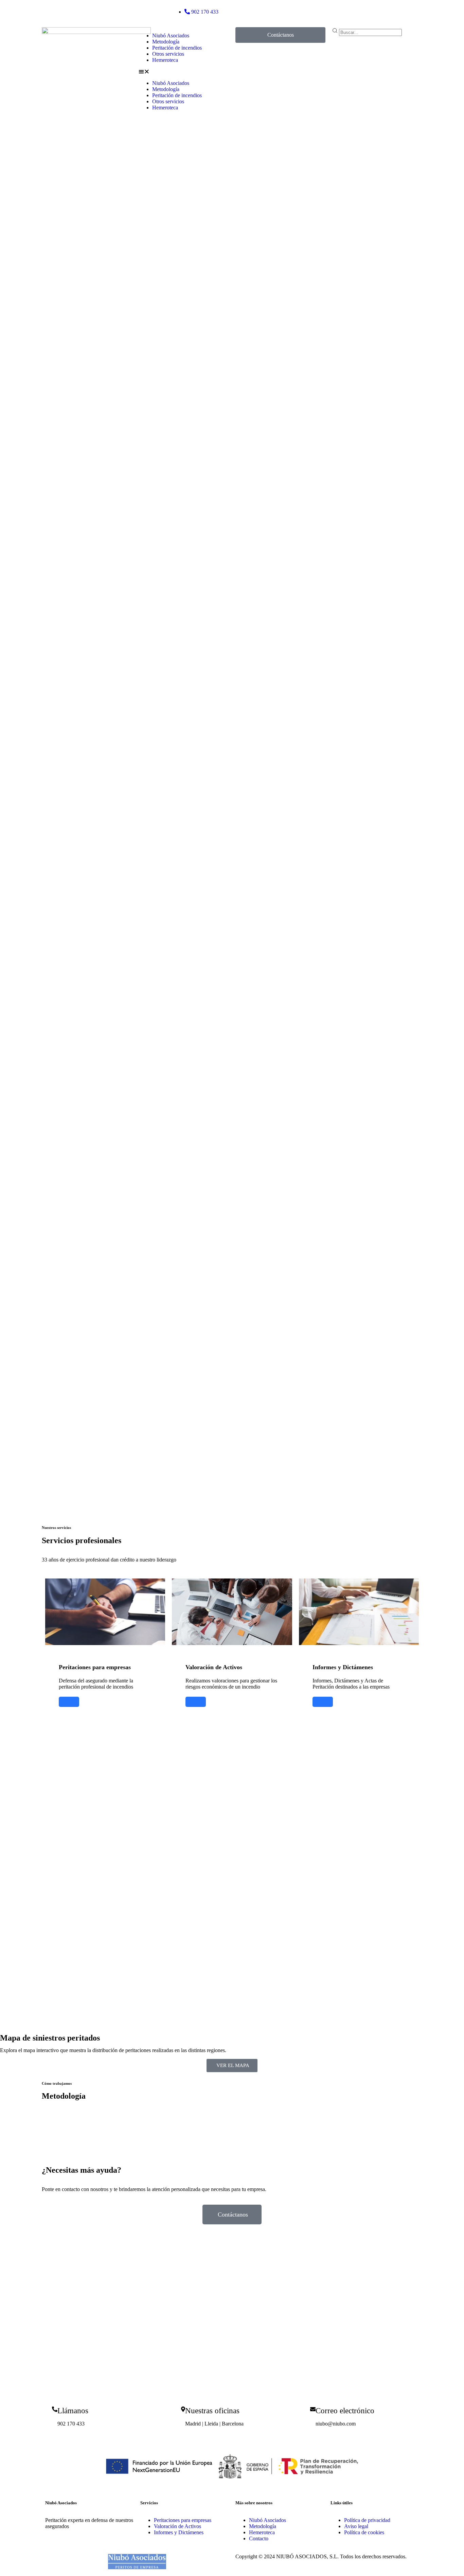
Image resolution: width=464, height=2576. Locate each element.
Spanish (309, 6)
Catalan (345, 6)
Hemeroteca (165, 60)
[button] (184, 72)
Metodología (166, 42)
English (328, 6)
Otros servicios (168, 54)
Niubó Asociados (171, 36)
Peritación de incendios (177, 48)
